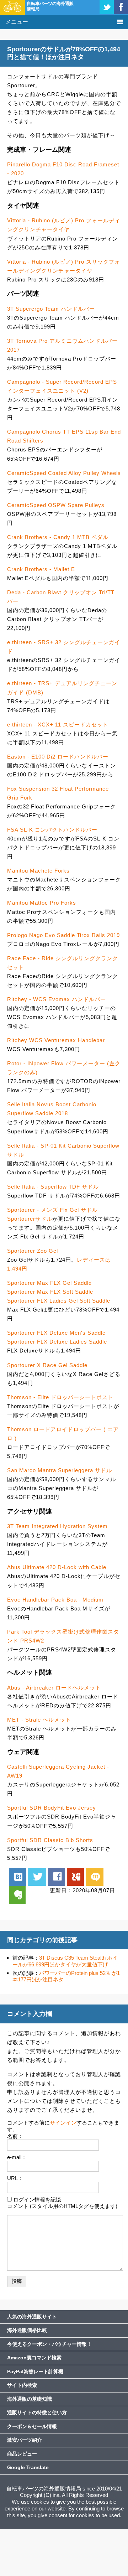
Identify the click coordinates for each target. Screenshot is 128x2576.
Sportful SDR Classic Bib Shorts (50, 1840)
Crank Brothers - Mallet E (41, 569)
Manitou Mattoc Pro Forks (42, 903)
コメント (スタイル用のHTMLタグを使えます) (62, 2206)
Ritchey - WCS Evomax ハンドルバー (57, 999)
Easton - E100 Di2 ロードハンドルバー (58, 757)
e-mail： (17, 2157)
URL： (15, 2178)
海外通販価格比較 (27, 2330)
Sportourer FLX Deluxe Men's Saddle (56, 1333)
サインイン (63, 2123)
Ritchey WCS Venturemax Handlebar (56, 1040)
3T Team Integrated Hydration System (57, 1526)
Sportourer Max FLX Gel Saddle (49, 1283)
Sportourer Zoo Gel (33, 1251)
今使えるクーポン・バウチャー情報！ (49, 2344)
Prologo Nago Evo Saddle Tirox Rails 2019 (63, 935)
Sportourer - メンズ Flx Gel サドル (52, 1210)
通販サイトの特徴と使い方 (37, 2412)
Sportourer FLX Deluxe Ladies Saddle (57, 1342)
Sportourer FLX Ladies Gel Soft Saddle (59, 1301)
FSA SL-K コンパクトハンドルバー (52, 830)
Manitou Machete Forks (38, 871)
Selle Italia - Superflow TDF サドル (53, 1187)
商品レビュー (22, 2454)
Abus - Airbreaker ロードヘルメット (54, 1688)
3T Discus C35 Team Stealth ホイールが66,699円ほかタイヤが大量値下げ (65, 1961)
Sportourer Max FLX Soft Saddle (50, 1292)
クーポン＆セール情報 (32, 2426)
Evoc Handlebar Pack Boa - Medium (55, 1600)
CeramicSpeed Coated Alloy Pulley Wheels (64, 473)
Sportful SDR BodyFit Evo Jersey (52, 1808)
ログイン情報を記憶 (37, 2200)
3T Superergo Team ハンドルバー (51, 309)
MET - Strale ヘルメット (39, 1720)
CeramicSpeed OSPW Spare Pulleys (56, 505)
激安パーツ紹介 (25, 2440)
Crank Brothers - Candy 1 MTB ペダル (58, 537)
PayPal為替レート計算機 (35, 2371)
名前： (15, 2136)
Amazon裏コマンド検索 (34, 2358)
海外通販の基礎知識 (30, 2399)
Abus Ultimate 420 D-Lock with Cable (57, 1567)
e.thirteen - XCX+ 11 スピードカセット (58, 725)
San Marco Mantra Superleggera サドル (60, 1470)
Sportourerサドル (30, 1219)
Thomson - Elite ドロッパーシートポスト (60, 1397)
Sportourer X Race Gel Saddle (47, 1365)
